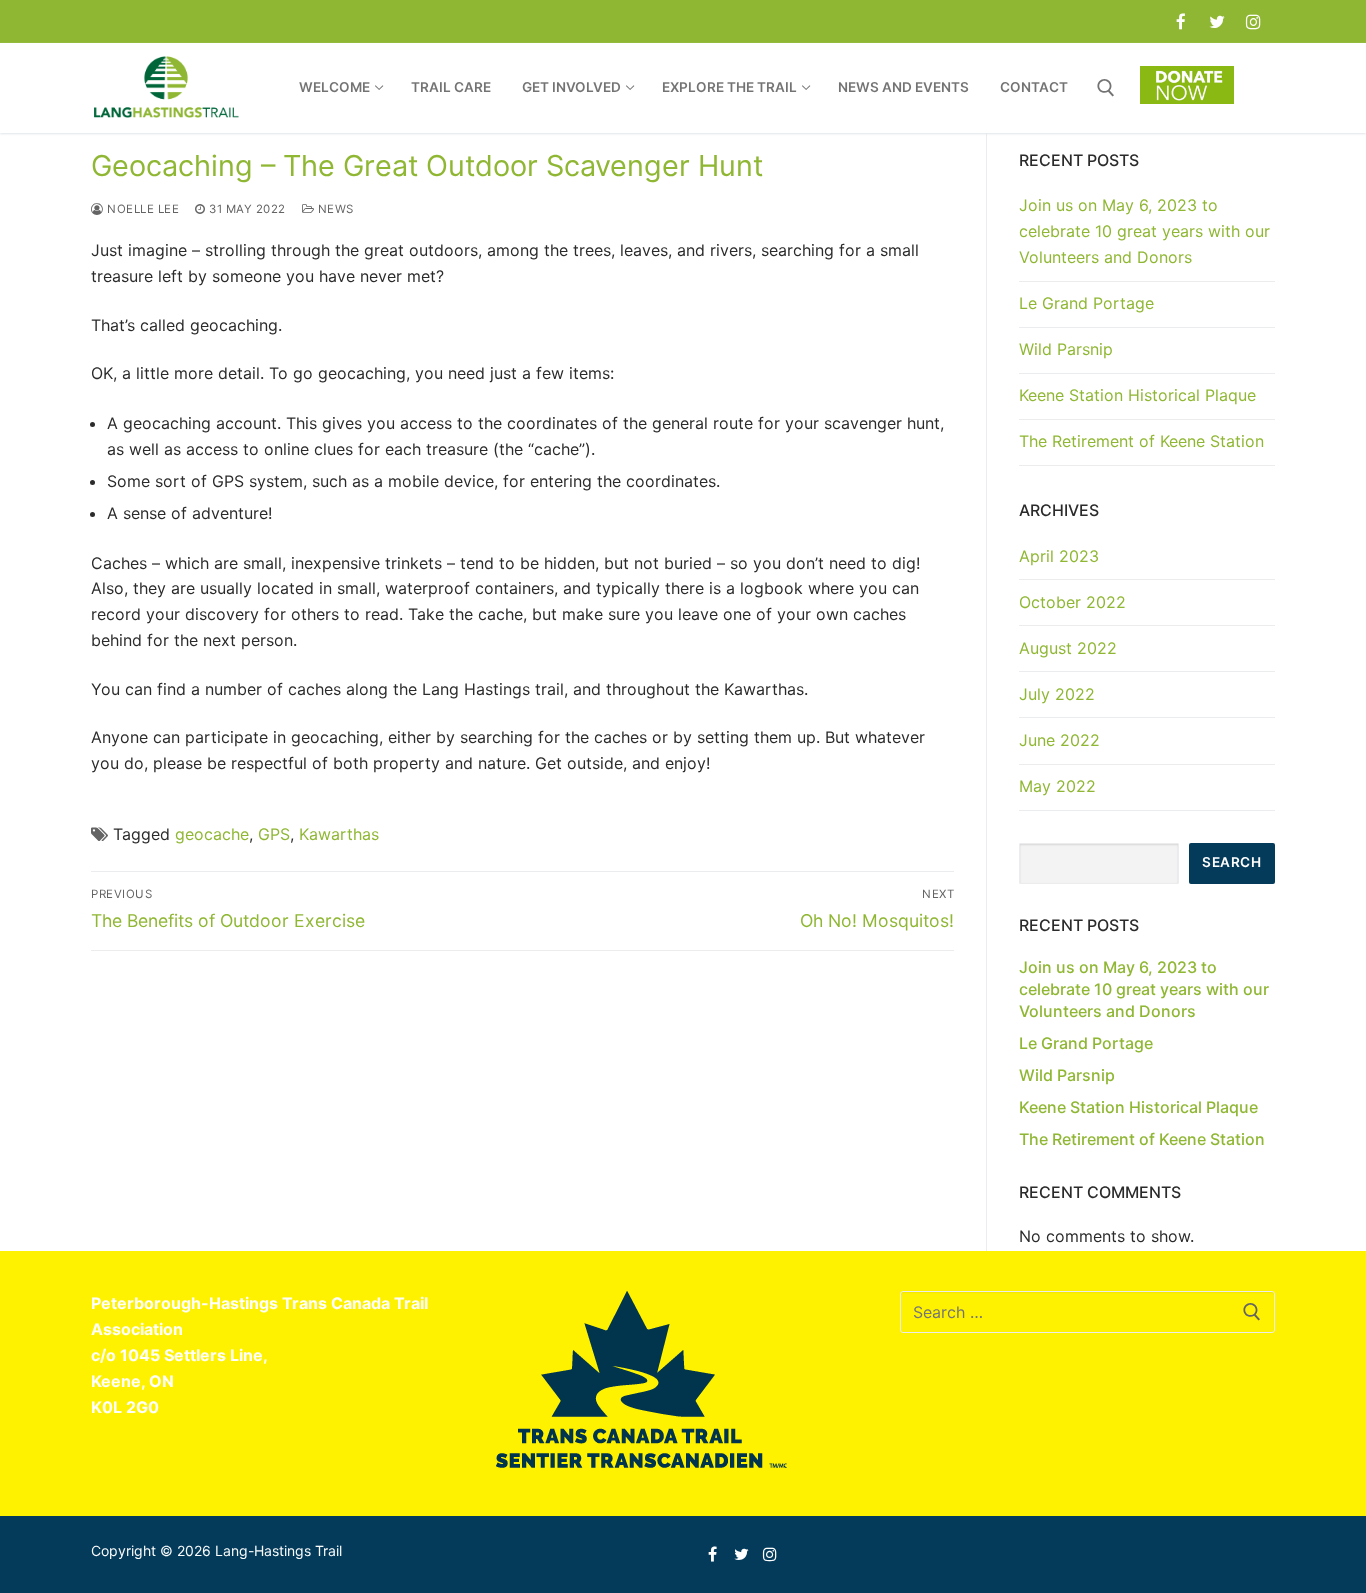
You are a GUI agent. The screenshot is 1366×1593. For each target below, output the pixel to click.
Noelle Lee (141, 209)
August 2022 (1068, 648)
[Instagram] (1253, 21)
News (334, 209)
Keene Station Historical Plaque (1137, 395)
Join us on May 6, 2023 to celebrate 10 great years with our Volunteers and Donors (1144, 231)
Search (1231, 862)
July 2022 (1057, 694)
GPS (274, 834)
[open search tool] (1106, 88)
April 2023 (1059, 556)
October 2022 (1072, 602)
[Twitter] (1217, 21)
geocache (212, 834)
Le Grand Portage (1086, 303)
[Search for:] (1087, 1312)
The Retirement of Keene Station (1141, 441)
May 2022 (1057, 786)
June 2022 (1059, 740)
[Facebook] (1180, 21)
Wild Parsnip (1066, 349)
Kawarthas (339, 834)
